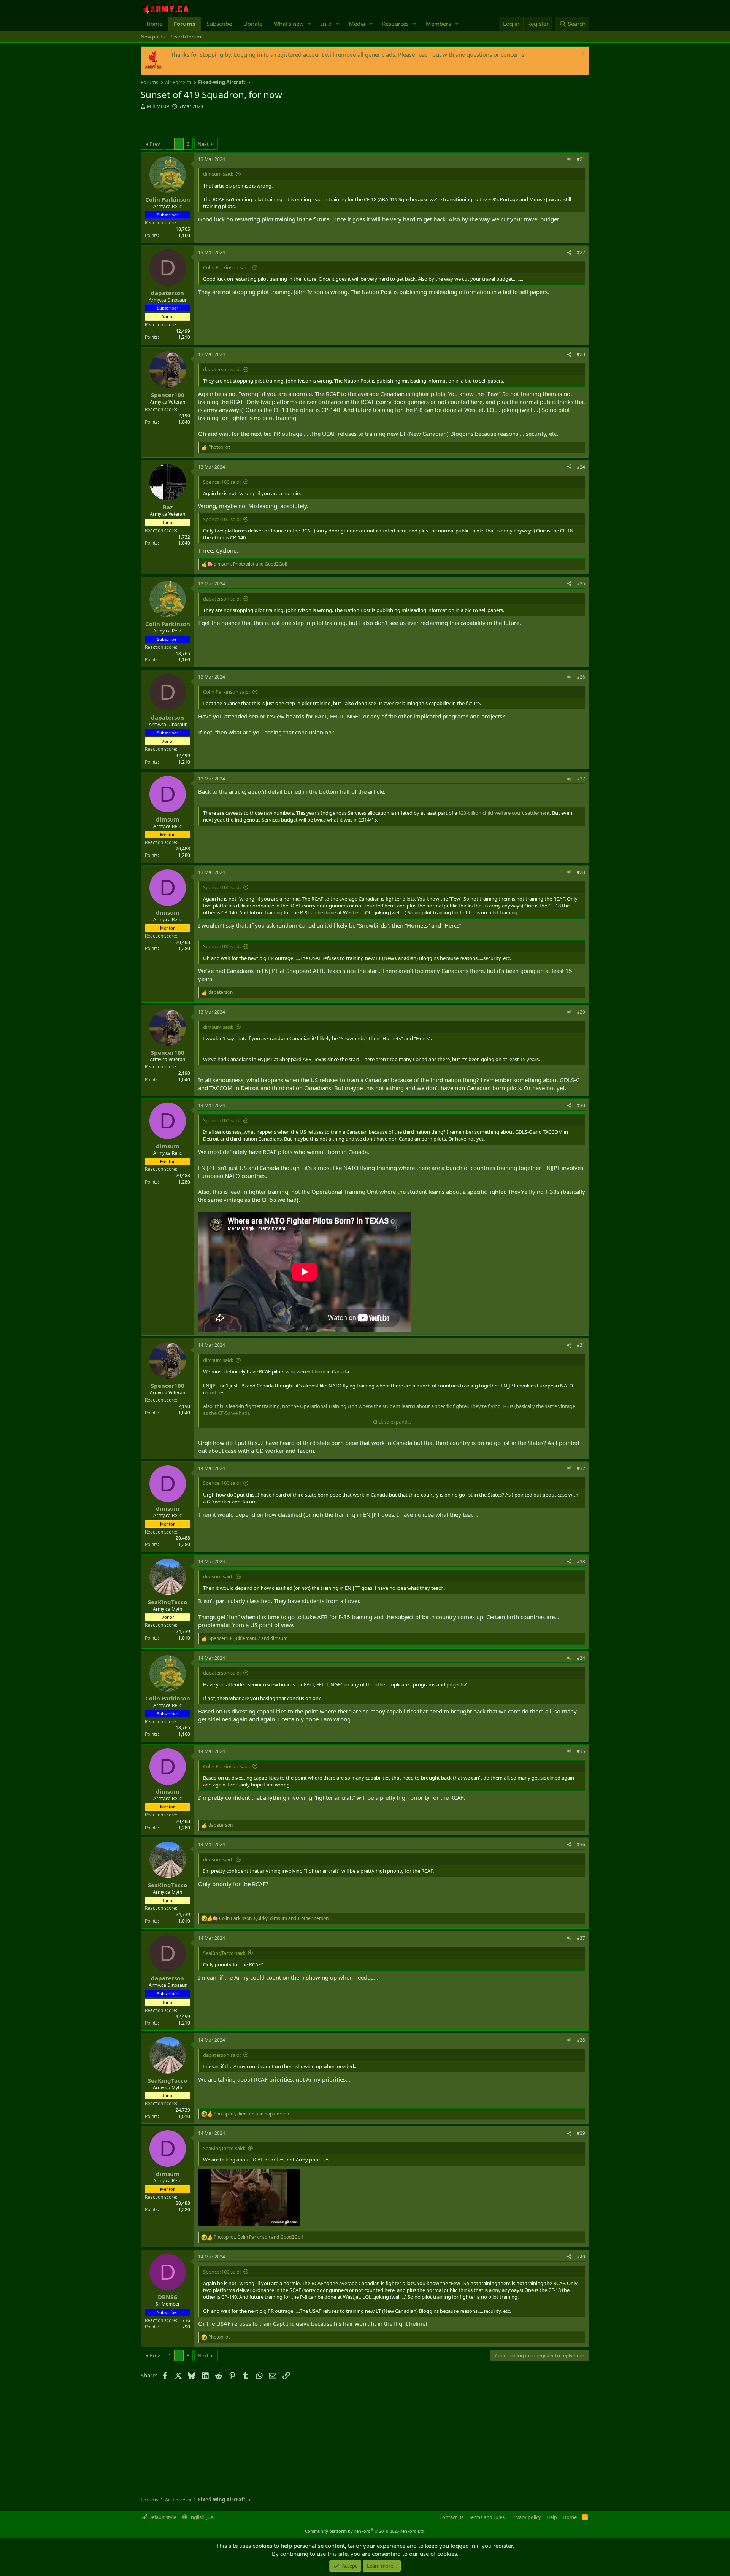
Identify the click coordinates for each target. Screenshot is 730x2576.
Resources (395, 24)
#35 (581, 1751)
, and (251, 564)
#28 (581, 872)
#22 (581, 252)
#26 (581, 677)
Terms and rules (487, 2517)
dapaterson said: (222, 369)
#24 (581, 467)
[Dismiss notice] (582, 55)
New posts (153, 37)
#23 (581, 354)
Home (154, 24)
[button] (310, 24)
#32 (581, 1468)
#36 (581, 1844)
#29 (581, 1012)
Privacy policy (526, 2517)
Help (552, 2517)
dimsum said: (218, 174)
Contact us (451, 2517)
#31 (581, 1345)
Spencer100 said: (222, 482)
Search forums (187, 37)
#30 (581, 1105)
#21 (581, 159)
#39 (581, 2133)
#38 (581, 2040)
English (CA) (201, 2517)
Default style (162, 2517)
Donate (253, 24)
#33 (581, 1561)
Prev (155, 144)
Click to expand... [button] (392, 1422)
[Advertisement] (230, 125)
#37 (581, 1938)
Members (438, 24)
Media (357, 24)
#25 (581, 584)
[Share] (569, 160)
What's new (289, 24)
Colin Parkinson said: (226, 267)
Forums (184, 24)
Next (203, 144)
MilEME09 (158, 106)
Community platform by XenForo (365, 2531)
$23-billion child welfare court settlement (504, 813)
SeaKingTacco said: (224, 1953)
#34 (581, 1658)
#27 (581, 779)
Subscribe (219, 24)
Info (326, 24)
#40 (581, 2257)
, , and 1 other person (274, 1918)
